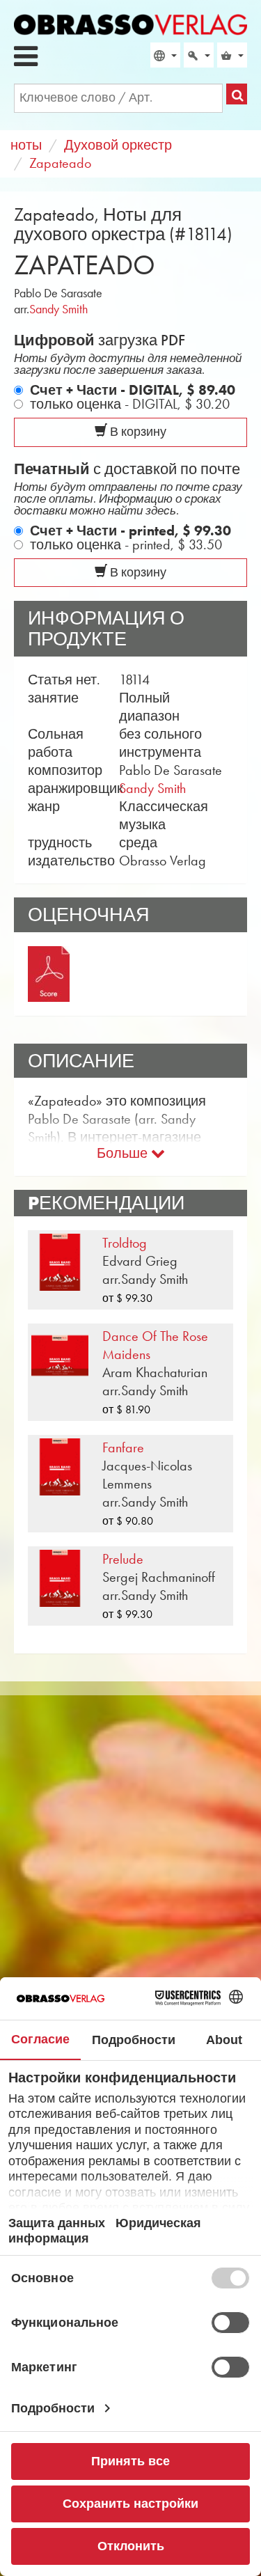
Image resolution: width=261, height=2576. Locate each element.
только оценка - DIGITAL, (130, 404)
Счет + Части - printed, (130, 531)
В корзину (137, 432)
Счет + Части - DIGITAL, (133, 390)
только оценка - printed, (126, 544)
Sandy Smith (58, 309)
